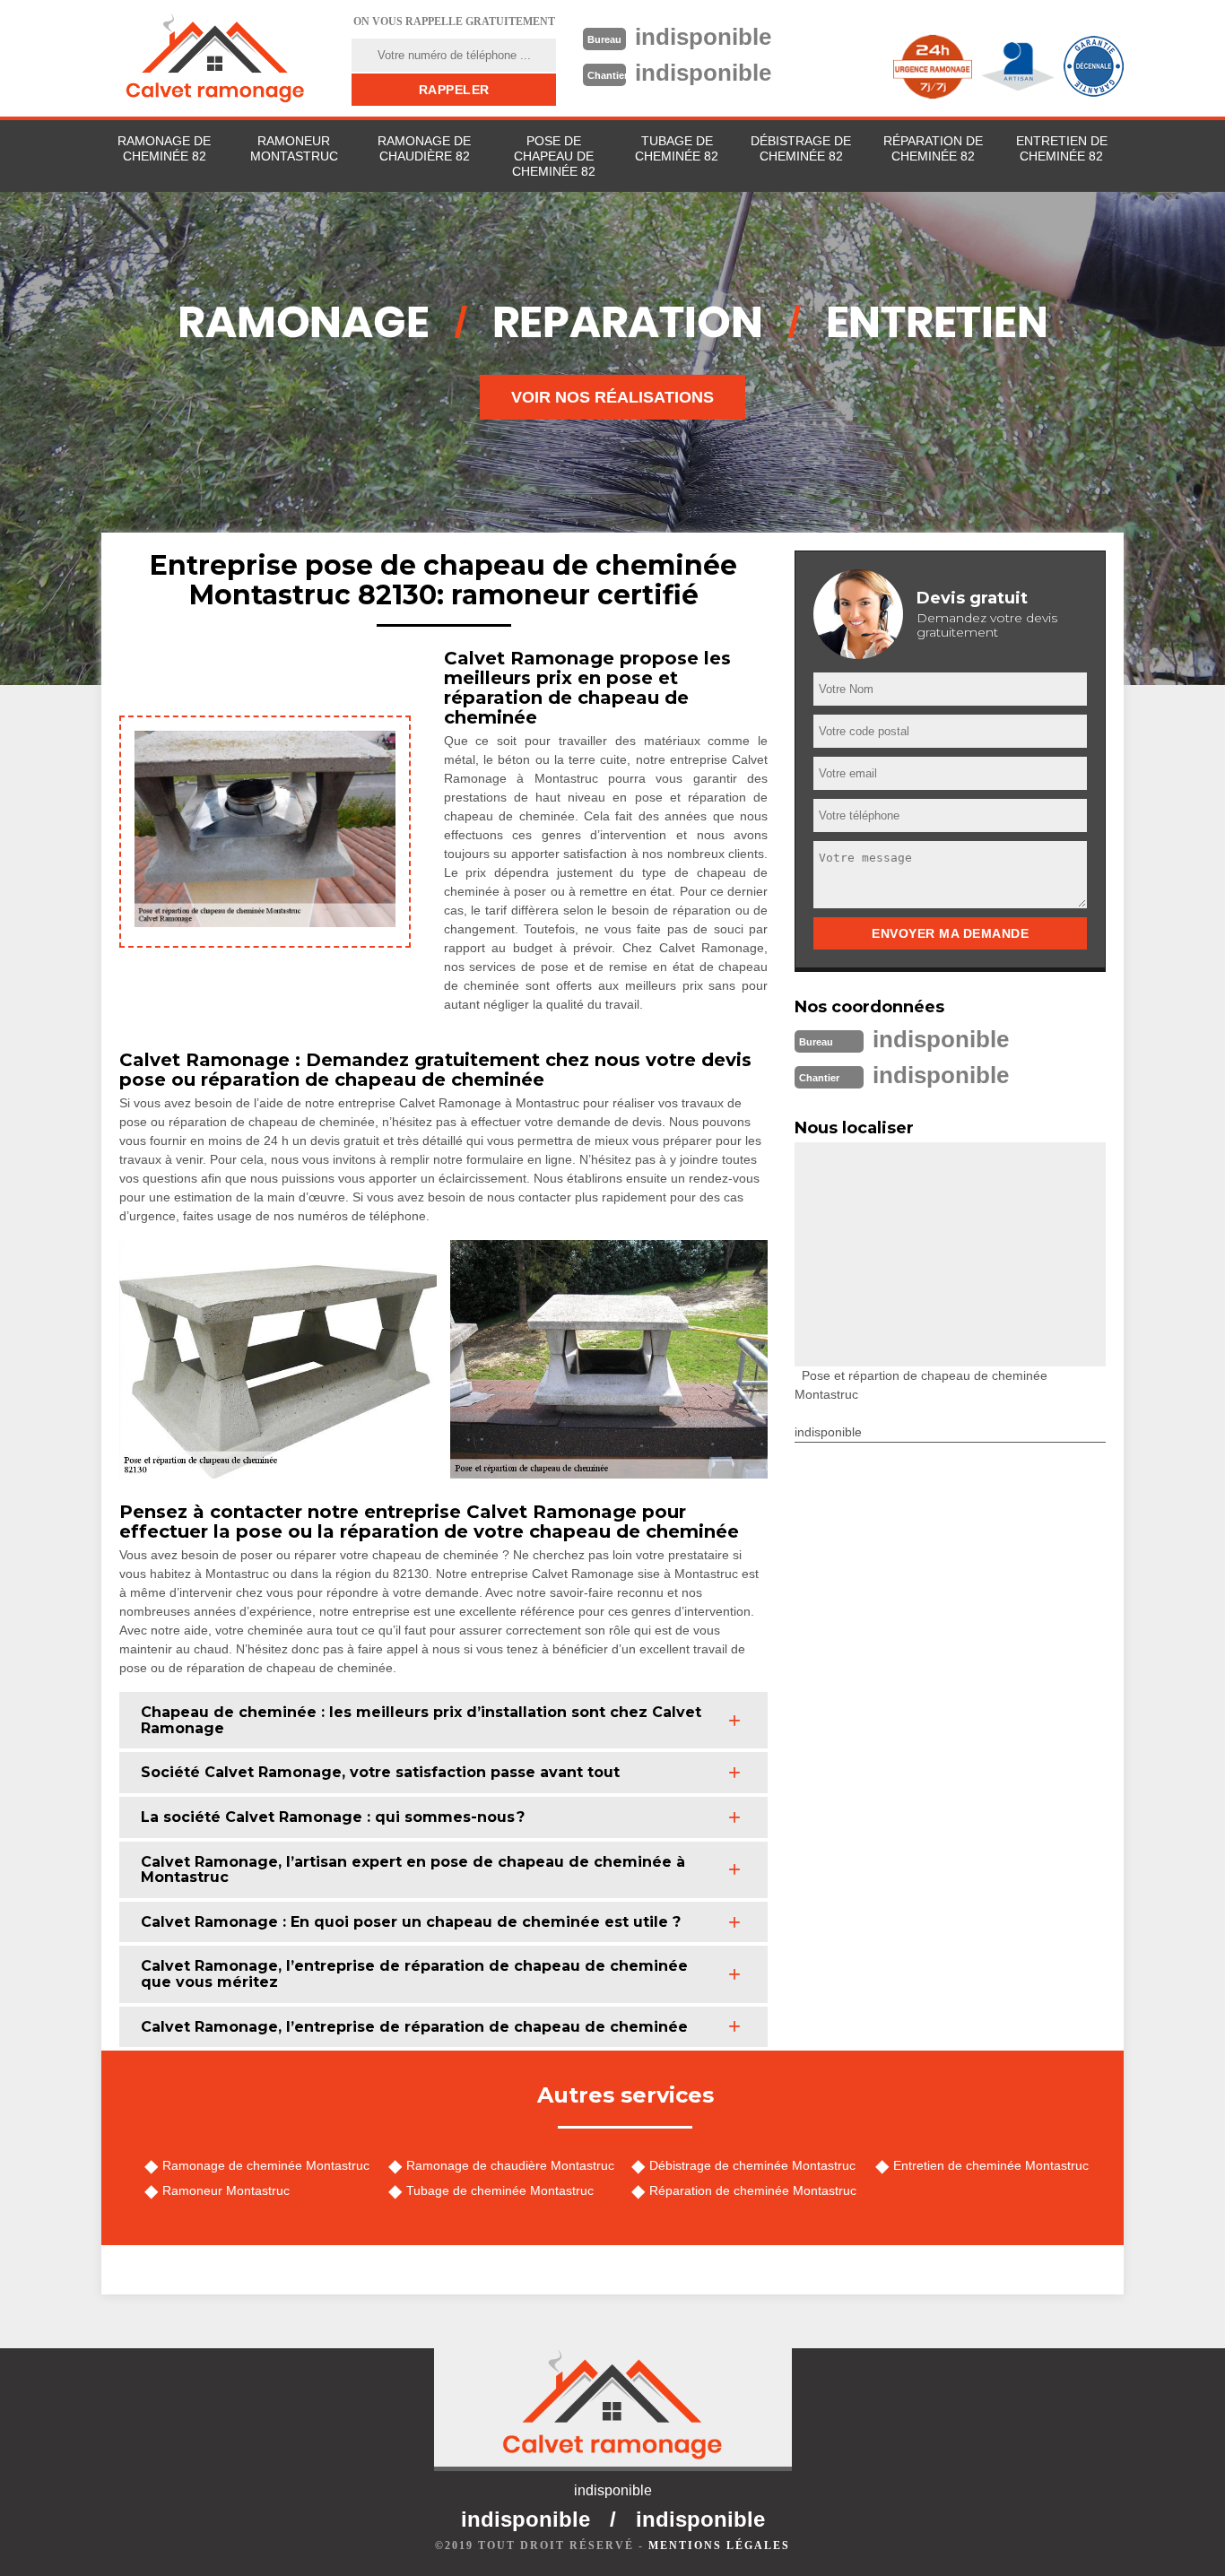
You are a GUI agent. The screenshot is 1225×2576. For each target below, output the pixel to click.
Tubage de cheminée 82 (677, 148)
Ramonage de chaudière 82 (424, 148)
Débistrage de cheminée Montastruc (752, 2165)
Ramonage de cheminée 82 (164, 148)
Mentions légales (719, 2546)
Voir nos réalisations (612, 397)
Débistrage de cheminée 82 (801, 148)
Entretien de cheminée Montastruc (991, 2165)
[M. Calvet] (215, 58)
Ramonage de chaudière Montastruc (510, 2165)
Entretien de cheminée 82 (1062, 148)
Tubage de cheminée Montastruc (500, 2190)
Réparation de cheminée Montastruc (753, 2190)
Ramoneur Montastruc (294, 148)
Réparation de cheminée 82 (933, 148)
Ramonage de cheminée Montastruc (266, 2165)
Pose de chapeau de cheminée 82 (554, 156)
